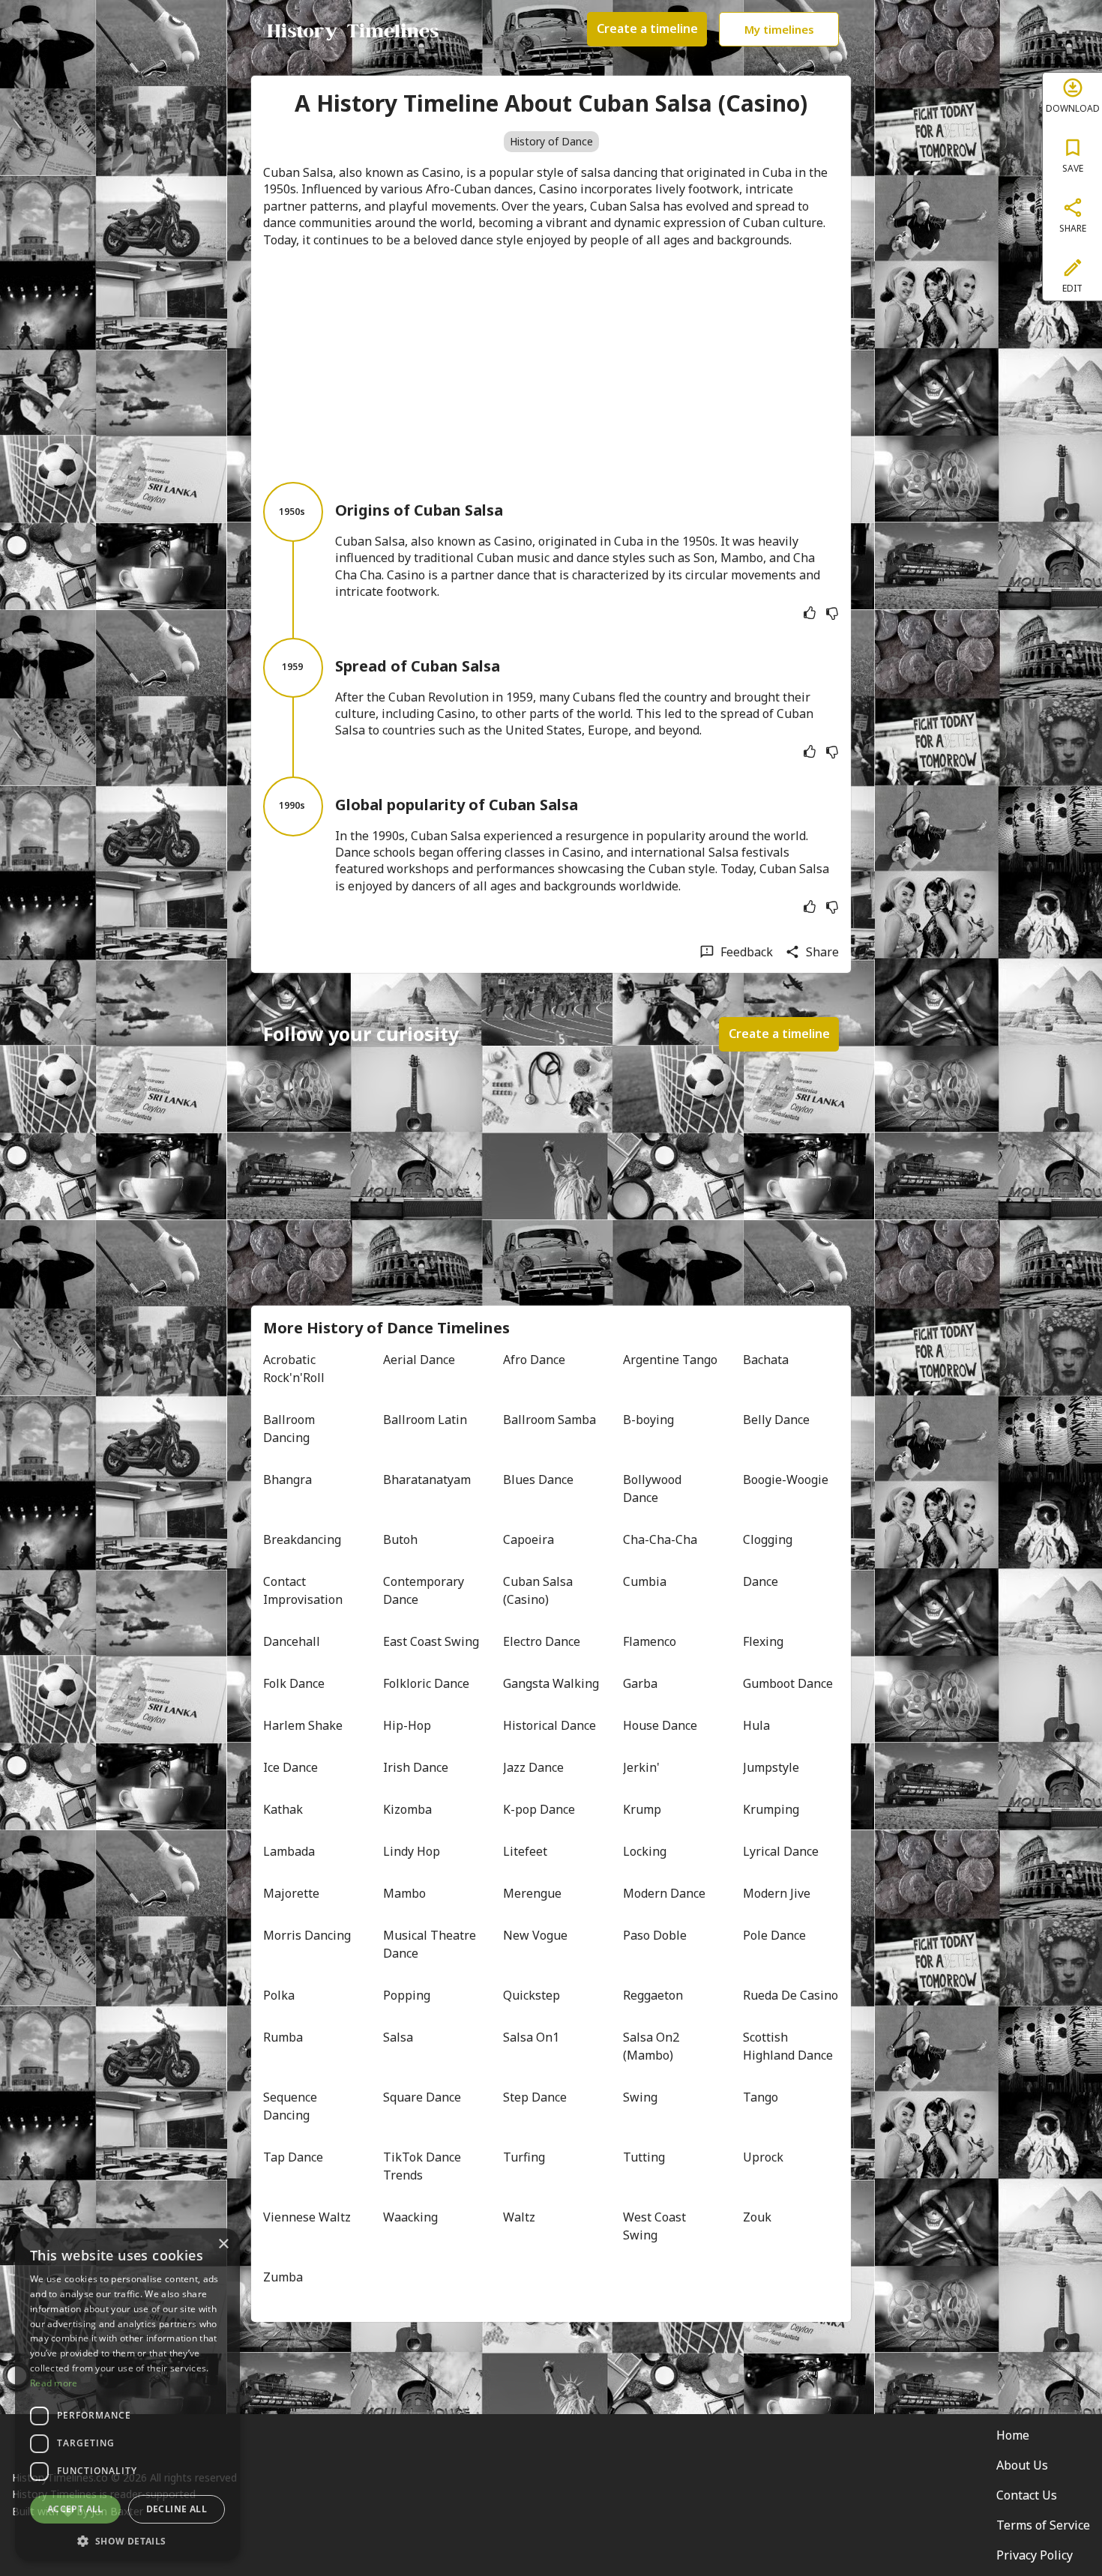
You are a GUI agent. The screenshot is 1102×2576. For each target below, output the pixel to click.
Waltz (519, 2217)
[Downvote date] (832, 613)
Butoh (400, 1539)
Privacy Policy (1035, 2555)
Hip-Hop (407, 1725)
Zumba (283, 2277)
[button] (127, 2540)
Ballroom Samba (550, 1420)
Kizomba (407, 1809)
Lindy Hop (412, 1851)
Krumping (771, 1809)
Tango (761, 2097)
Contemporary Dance (425, 1590)
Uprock (763, 2157)
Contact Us (1027, 2495)
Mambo (404, 1893)
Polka (279, 1995)
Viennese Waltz (307, 2217)
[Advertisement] (551, 365)
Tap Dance (293, 2157)
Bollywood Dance (654, 1488)
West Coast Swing (656, 2226)
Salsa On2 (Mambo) (653, 2046)
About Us (1022, 2465)
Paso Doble (655, 1935)
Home (1013, 2435)
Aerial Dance (419, 1360)
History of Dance (551, 141)
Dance (761, 1581)
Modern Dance (664, 1893)
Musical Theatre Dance (431, 1944)
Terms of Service (1043, 2525)
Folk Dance (294, 1683)
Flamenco (650, 1641)
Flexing (763, 1641)
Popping (407, 1995)
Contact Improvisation (303, 1590)
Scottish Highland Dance (788, 2046)
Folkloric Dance (426, 1683)
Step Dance (535, 2097)
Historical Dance (550, 1725)
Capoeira (529, 1539)
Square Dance (422, 2097)
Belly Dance (776, 1420)
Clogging (768, 1539)
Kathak (283, 1809)
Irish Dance (416, 1767)
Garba (640, 1683)
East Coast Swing (431, 1641)
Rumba (283, 2037)
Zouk (757, 2217)
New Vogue (535, 1935)
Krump (642, 1809)
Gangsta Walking (551, 1683)
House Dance (660, 1725)
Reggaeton (653, 1995)
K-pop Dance (539, 1809)
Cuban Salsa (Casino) (539, 1590)
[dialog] (127, 2395)
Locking (645, 1851)
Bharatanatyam (427, 1479)
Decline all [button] (177, 2509)
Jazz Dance (533, 1767)
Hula (756, 1725)
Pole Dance (774, 1935)
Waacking (410, 2217)
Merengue (532, 1893)
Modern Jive (777, 1893)
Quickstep (532, 1995)
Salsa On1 (531, 2037)
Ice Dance (290, 1767)
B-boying (648, 1420)
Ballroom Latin (425, 1420)
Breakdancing (302, 1539)
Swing (640, 2097)
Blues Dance (538, 1479)
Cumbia (645, 1581)
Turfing (524, 2157)
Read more (54, 2383)
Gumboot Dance (788, 1683)
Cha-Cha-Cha (660, 1539)
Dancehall (292, 1641)
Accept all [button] (75, 2509)
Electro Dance (542, 1641)
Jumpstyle (771, 1767)
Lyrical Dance (781, 1851)
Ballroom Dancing (290, 1429)
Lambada (289, 1851)
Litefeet (525, 1851)
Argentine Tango (670, 1360)
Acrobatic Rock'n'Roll (294, 1369)
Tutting (644, 2157)
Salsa (398, 2037)
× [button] (223, 2244)
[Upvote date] (810, 613)
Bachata (766, 1360)
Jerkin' (641, 1767)
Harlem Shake (303, 1725)
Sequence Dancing (292, 2106)
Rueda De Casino (791, 1995)
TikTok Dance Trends (424, 2166)
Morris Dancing (307, 1935)
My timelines (779, 29)
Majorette (291, 1893)
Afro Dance (534, 1360)
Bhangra (287, 1479)
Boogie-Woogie (786, 1479)
